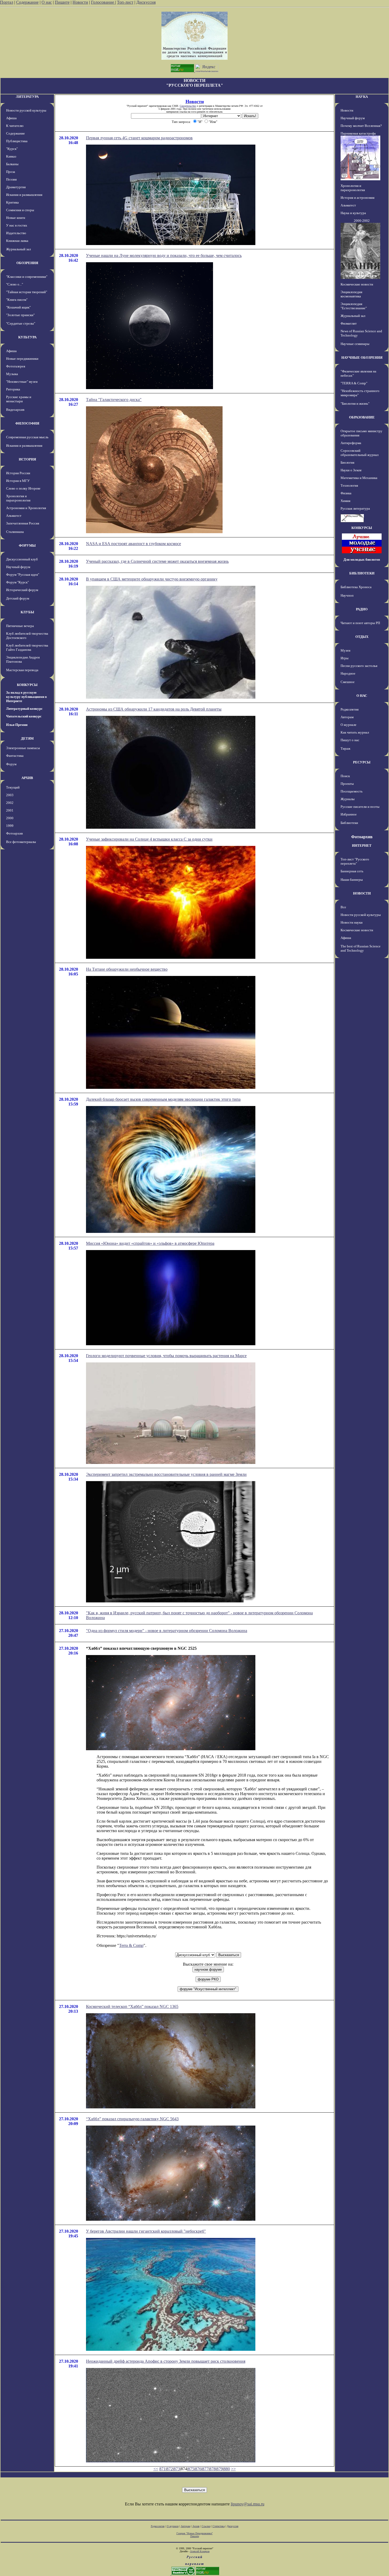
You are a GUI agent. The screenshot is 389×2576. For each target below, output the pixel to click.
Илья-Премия (17, 725)
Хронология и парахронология (18, 498)
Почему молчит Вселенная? (361, 126)
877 (205, 2469)
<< (156, 2469)
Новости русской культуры (26, 110)
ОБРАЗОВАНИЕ (362, 417)
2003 (10, 795)
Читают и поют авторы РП (360, 623)
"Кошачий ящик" (18, 307)
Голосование (103, 2)
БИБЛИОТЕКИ (362, 573)
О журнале (349, 725)
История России (18, 473)
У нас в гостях (17, 225)
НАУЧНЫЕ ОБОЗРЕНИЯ (362, 358)
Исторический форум (22, 590)
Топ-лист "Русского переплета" (355, 861)
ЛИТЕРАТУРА (27, 97)
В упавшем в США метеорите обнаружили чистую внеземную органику (152, 579)
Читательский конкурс (24, 716)
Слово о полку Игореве (23, 488)
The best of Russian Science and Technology (361, 948)
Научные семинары (355, 344)
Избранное (349, 814)
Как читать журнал (355, 732)
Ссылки (206, 2526)
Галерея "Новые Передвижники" (195, 2533)
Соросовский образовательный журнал (359, 453)
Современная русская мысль (27, 437)
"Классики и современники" (27, 277)
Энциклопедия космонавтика (351, 294)
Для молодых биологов (362, 559)
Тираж (345, 748)
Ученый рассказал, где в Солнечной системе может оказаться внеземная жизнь (157, 561)
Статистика (219, 2526)
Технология (349, 485)
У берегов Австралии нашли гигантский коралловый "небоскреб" (146, 2231)
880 (227, 2469)
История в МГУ (18, 481)
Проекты (347, 784)
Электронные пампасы (23, 748)
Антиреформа (351, 443)
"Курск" (12, 149)
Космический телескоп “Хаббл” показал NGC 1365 (132, 2006)
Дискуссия (146, 2)
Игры (345, 658)
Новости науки (352, 922)
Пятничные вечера (20, 626)
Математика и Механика (359, 478)
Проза (11, 172)
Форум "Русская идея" (23, 575)
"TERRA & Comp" (354, 383)
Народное (348, 673)
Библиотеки (349, 823)
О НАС (362, 696)
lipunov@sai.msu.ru (248, 2504)
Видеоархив (15, 410)
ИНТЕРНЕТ (362, 845)
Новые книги (16, 218)
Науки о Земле (351, 470)
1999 (10, 826)
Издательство (16, 233)
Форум (11, 764)
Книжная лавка (17, 241)
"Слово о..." (15, 284)
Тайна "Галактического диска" (114, 400)
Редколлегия (350, 709)
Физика (346, 493)
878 (212, 2469)
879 (220, 2469)
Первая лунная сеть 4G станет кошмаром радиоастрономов (139, 138)
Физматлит (349, 323)
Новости (80, 2)
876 (198, 2469)
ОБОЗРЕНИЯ (27, 263)
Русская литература (355, 508)
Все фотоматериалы (21, 842)
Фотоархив (14, 833)
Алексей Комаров (200, 2551)
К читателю (15, 126)
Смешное (348, 682)
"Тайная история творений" (27, 292)
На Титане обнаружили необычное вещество (127, 969)
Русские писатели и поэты (360, 807)
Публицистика (17, 141)
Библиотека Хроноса (356, 587)
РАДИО (362, 609)
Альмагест (14, 516)
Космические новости (357, 284)
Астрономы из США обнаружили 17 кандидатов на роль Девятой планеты (154, 709)
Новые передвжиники (22, 359)
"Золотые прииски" (20, 315)
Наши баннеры (352, 880)
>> (233, 2469)
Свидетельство (188, 106)
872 (170, 2469)
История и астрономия (358, 198)
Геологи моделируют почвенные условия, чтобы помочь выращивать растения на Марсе (166, 1356)
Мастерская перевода (22, 670)
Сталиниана (15, 532)
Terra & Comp (131, 1945)
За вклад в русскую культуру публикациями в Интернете (26, 697)
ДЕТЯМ (27, 738)
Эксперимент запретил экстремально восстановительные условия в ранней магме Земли (166, 1474)
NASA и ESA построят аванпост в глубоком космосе (134, 544)
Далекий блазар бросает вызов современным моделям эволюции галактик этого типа (163, 1099)
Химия (345, 501)
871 (162, 2469)
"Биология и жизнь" (355, 404)
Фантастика (15, 756)
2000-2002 (362, 221)
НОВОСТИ (362, 893)
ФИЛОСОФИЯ (27, 423)
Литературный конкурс (24, 709)
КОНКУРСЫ (27, 685)
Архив (196, 2526)
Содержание (27, 2)
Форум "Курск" (17, 582)
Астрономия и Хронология (26, 508)
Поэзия (11, 179)
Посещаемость (352, 791)
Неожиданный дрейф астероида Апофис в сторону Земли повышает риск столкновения (166, 2361)
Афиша (11, 118)
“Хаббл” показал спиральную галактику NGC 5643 (132, 2119)
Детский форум (18, 598)
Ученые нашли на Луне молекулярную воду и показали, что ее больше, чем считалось (164, 255)
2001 (10, 810)
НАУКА (362, 97)
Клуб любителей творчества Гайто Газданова (27, 648)
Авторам (347, 717)
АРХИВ (27, 778)
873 (177, 2469)
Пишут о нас (350, 740)
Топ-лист (125, 2)
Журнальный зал (18, 249)
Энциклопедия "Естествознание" (354, 306)
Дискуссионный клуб (22, 559)
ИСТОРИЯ (27, 459)
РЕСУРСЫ (362, 762)
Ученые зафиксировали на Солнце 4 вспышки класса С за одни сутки (149, 839)
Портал (7, 2)
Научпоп (347, 595)
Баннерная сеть (352, 871)
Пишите (62, 2)
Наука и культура (353, 213)
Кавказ (11, 156)
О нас (47, 2)
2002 (10, 803)
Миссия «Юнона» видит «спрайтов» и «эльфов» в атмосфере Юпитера (150, 1243)
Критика (12, 202)
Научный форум (18, 567)
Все (343, 907)
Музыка (12, 374)
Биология (347, 462)
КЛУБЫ (27, 612)
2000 (10, 818)
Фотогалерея (16, 366)
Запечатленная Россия (23, 523)
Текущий (13, 787)
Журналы (348, 799)
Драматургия (16, 187)
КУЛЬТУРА (27, 337)
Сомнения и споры (20, 210)
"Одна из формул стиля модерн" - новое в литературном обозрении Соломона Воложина (167, 1631)
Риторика (13, 389)
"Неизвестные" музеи (22, 382)
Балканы (12, 164)
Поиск (345, 776)
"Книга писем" (17, 300)
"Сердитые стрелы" (21, 323)
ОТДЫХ (362, 637)
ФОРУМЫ (27, 545)
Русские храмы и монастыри (19, 399)
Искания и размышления (24, 195)
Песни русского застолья (359, 666)
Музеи (345, 650)
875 (191, 2469)
